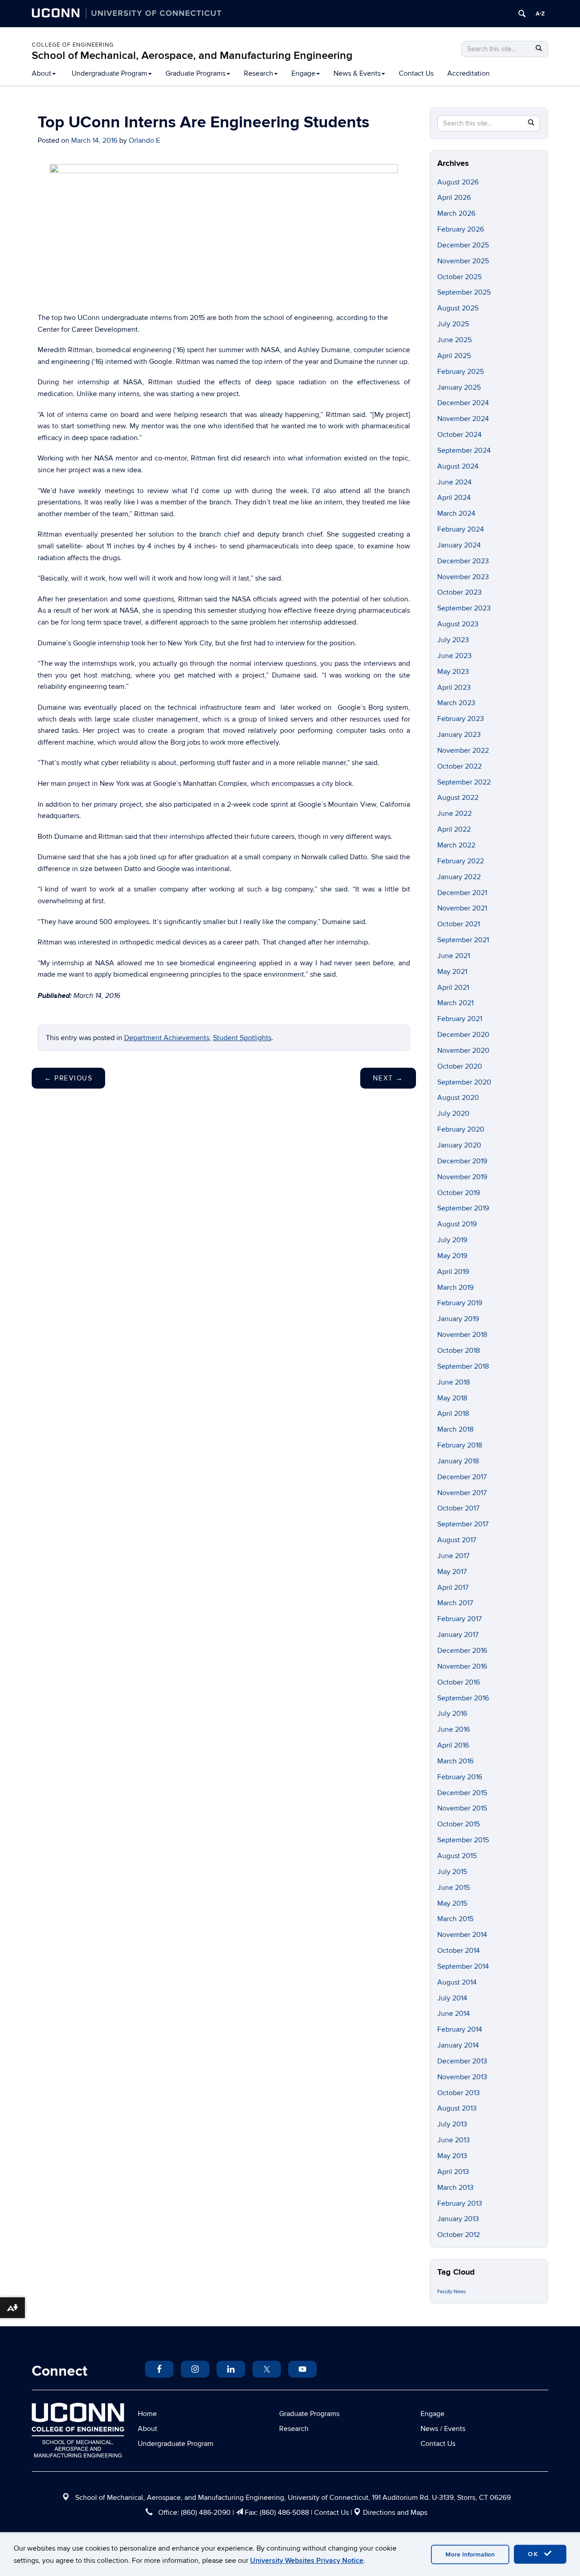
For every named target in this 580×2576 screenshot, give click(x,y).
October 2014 (459, 1951)
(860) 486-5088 (284, 2513)
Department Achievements (167, 1038)
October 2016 (459, 1682)
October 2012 (459, 2235)
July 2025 (453, 324)
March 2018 (455, 1429)
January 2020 (459, 1145)
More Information (470, 2554)
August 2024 (458, 466)
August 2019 (457, 1224)
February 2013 (460, 2203)
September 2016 (463, 1698)
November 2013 (462, 2077)
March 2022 (456, 845)
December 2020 (463, 1035)
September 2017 (463, 1524)
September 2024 (464, 450)
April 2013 (453, 2172)
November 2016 (462, 1666)
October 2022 (459, 766)
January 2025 (459, 387)
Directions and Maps (395, 2513)
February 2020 (461, 1129)
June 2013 (454, 2140)
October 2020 (460, 1066)
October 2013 (459, 2093)
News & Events (357, 73)
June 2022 (454, 813)
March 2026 (456, 213)
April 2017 (453, 1588)
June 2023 (454, 656)
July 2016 (452, 1714)
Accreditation (469, 73)
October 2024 (459, 435)
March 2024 (456, 513)
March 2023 (456, 703)
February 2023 (461, 719)
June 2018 (454, 1382)
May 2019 (452, 1256)
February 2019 (460, 1303)
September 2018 (463, 1366)
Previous (68, 1078)
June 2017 (453, 1556)
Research (259, 73)
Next (388, 1078)
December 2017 (462, 1477)
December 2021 (462, 893)
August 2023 (458, 624)
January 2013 (458, 2219)
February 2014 (460, 2029)
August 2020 (458, 1098)
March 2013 (455, 2188)
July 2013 (452, 2124)
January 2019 (458, 1319)
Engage (303, 73)
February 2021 (460, 1019)
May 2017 (452, 1572)
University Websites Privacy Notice (307, 2561)
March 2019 (455, 1288)
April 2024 (454, 498)
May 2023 (453, 672)
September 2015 (463, 1840)
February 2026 (461, 229)
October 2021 (459, 924)
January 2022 (459, 877)
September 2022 (464, 782)
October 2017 (458, 1508)
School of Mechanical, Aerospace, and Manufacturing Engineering (192, 56)
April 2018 (453, 1414)
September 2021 (463, 940)
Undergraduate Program (109, 73)
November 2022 (463, 751)
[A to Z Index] (540, 14)
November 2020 (463, 1051)
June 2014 (454, 2014)
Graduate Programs (196, 73)
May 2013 (452, 2156)
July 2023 (453, 640)
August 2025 (458, 308)
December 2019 (462, 1161)
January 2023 (459, 735)
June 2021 (454, 956)
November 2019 (462, 1177)
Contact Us (416, 73)
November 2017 (462, 1493)
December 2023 (463, 561)
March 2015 (455, 1919)
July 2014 (452, 1998)
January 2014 (458, 2045)
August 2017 (457, 1540)
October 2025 (459, 277)
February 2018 (460, 1445)
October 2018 (459, 1351)
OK (535, 2554)
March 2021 (455, 1003)
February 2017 (459, 1619)
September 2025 (464, 292)
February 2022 (461, 861)
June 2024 (454, 482)
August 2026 (458, 182)
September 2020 (464, 1082)
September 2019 (463, 1208)
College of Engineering (73, 45)
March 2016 (455, 1761)
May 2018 (452, 1398)
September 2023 (464, 608)
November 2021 (462, 908)
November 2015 (462, 1808)
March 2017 (455, 1603)
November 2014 (462, 1935)
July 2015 (452, 1872)
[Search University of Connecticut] (522, 14)
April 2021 (453, 988)
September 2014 (463, 1966)
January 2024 (459, 545)
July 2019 (452, 1240)
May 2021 (452, 972)
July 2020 (453, 1114)
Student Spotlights (242, 1038)
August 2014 (457, 1982)
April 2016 (453, 1745)
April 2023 (454, 688)
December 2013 (462, 2061)
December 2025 (463, 245)
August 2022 (458, 798)
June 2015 (454, 1888)
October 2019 (459, 1193)
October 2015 (459, 1824)
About (41, 73)
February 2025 (461, 372)
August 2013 (457, 2108)
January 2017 (458, 1635)
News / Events (443, 2429)
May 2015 (452, 1903)
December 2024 (463, 403)
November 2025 (463, 261)
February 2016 (460, 1777)
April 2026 (454, 198)
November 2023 (463, 577)
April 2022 (454, 829)
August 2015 (457, 1856)
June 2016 (454, 1729)
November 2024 (463, 419)
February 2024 (461, 529)
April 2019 (453, 1272)
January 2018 (458, 1461)
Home (147, 2414)
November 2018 (462, 1335)
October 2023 (459, 592)
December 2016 (462, 1651)
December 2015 (462, 1793)
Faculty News (452, 2292)
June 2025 (454, 340)
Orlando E (144, 140)
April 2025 (454, 356)
